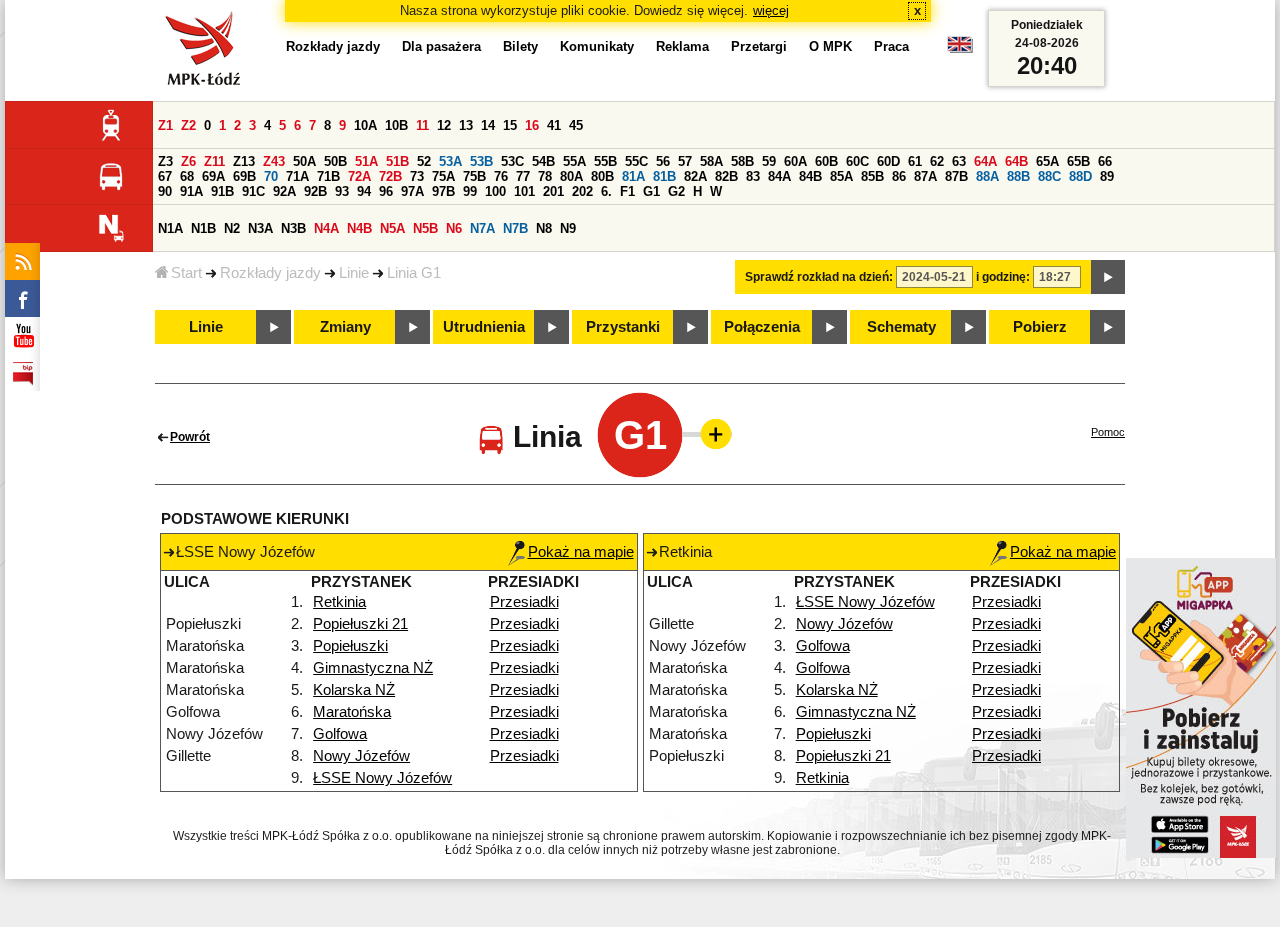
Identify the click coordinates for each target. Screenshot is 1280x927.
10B (396, 125)
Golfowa (340, 734)
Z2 (188, 125)
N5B (425, 228)
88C (1049, 176)
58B (742, 161)
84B (810, 176)
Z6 (188, 161)
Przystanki (623, 327)
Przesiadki (524, 602)
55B (605, 161)
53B (481, 161)
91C (253, 191)
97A (412, 191)
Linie (354, 273)
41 (554, 125)
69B (244, 176)
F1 (627, 191)
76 (501, 176)
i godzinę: (1003, 277)
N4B (359, 228)
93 (342, 191)
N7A (482, 228)
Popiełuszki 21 (360, 624)
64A (985, 161)
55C (636, 161)
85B (872, 176)
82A (695, 176)
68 (187, 176)
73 (417, 176)
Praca (891, 46)
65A (1047, 161)
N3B (293, 228)
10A (365, 125)
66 (1105, 161)
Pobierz (1040, 327)
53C (512, 161)
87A (925, 176)
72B (390, 176)
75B (474, 176)
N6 (454, 228)
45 (576, 125)
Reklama (682, 46)
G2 (676, 191)
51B (397, 161)
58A (711, 161)
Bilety (520, 46)
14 (488, 125)
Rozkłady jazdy (270, 273)
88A (987, 176)
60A (795, 161)
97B (443, 191)
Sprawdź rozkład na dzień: (819, 277)
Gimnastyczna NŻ (373, 668)
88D (1080, 176)
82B (726, 176)
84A (779, 176)
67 (165, 176)
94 (364, 191)
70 (271, 176)
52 (424, 161)
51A (366, 161)
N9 (568, 228)
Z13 (244, 161)
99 (470, 191)
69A (213, 176)
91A (191, 191)
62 (937, 161)
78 (545, 176)
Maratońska (352, 712)
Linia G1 (414, 273)
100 (495, 191)
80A (571, 176)
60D (888, 161)
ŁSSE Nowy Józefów (382, 778)
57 (685, 161)
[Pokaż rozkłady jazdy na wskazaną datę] (1108, 277)
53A (450, 161)
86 (899, 176)
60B (826, 161)
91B (222, 191)
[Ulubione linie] (710, 434)
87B (956, 176)
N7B (515, 228)
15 (510, 125)
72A (359, 176)
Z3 (165, 161)
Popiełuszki (350, 646)
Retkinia (339, 602)
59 (769, 161)
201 (553, 191)
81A (633, 176)
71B (328, 176)
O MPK (830, 46)
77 (523, 176)
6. (606, 191)
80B (602, 176)
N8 (544, 228)
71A (297, 176)
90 (165, 191)
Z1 (165, 125)
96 (386, 191)
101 (524, 191)
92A (284, 191)
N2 (232, 228)
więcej (771, 10)
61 (915, 161)
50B (335, 161)
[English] (960, 49)
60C (857, 161)
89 (1107, 176)
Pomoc (1108, 432)
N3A (260, 228)
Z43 (274, 161)
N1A (170, 228)
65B (1078, 161)
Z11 (214, 161)
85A (841, 176)
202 (582, 191)
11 (422, 125)
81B (664, 176)
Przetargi (759, 46)
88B (1018, 176)
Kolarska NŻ (354, 690)
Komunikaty (597, 46)
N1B (203, 228)
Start (186, 273)
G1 (651, 191)
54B (543, 161)
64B (1016, 161)
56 (663, 161)
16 (532, 125)
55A (574, 161)
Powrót (190, 437)
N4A (326, 228)
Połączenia (762, 327)
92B (315, 191)
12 (444, 125)
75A (443, 176)
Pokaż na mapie (581, 552)
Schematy (901, 327)
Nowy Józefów (361, 756)
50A (304, 161)
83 (753, 176)
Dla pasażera (441, 46)
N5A (392, 228)
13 (466, 125)
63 (959, 161)
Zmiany (345, 327)
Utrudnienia (484, 327)
